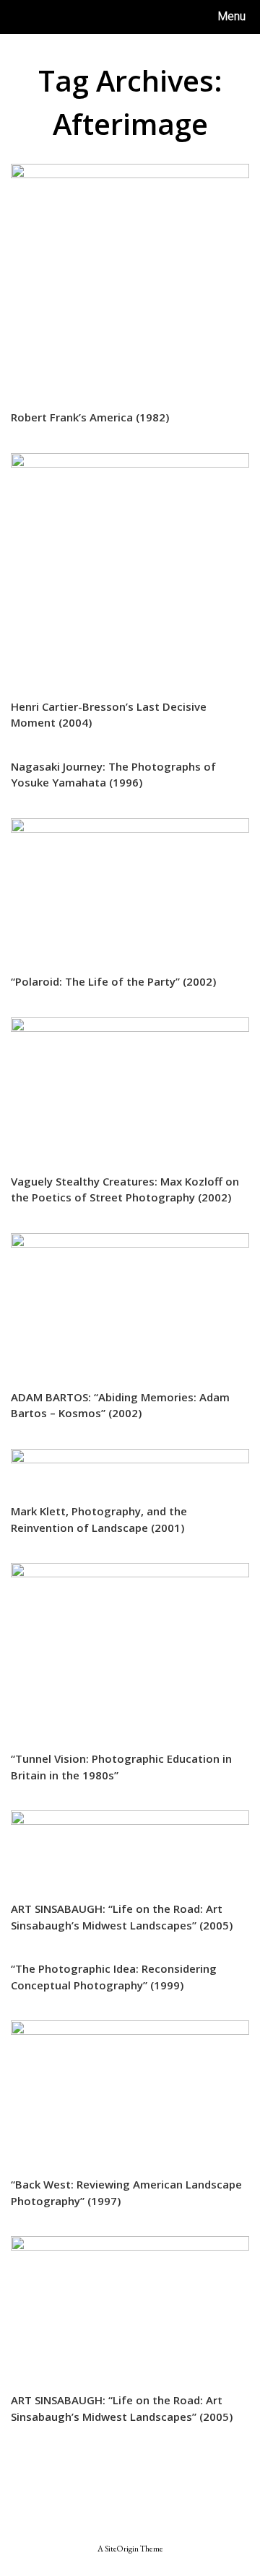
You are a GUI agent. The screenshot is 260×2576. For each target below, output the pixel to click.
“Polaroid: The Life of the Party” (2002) (113, 981)
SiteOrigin (122, 2548)
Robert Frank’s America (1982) (90, 417)
